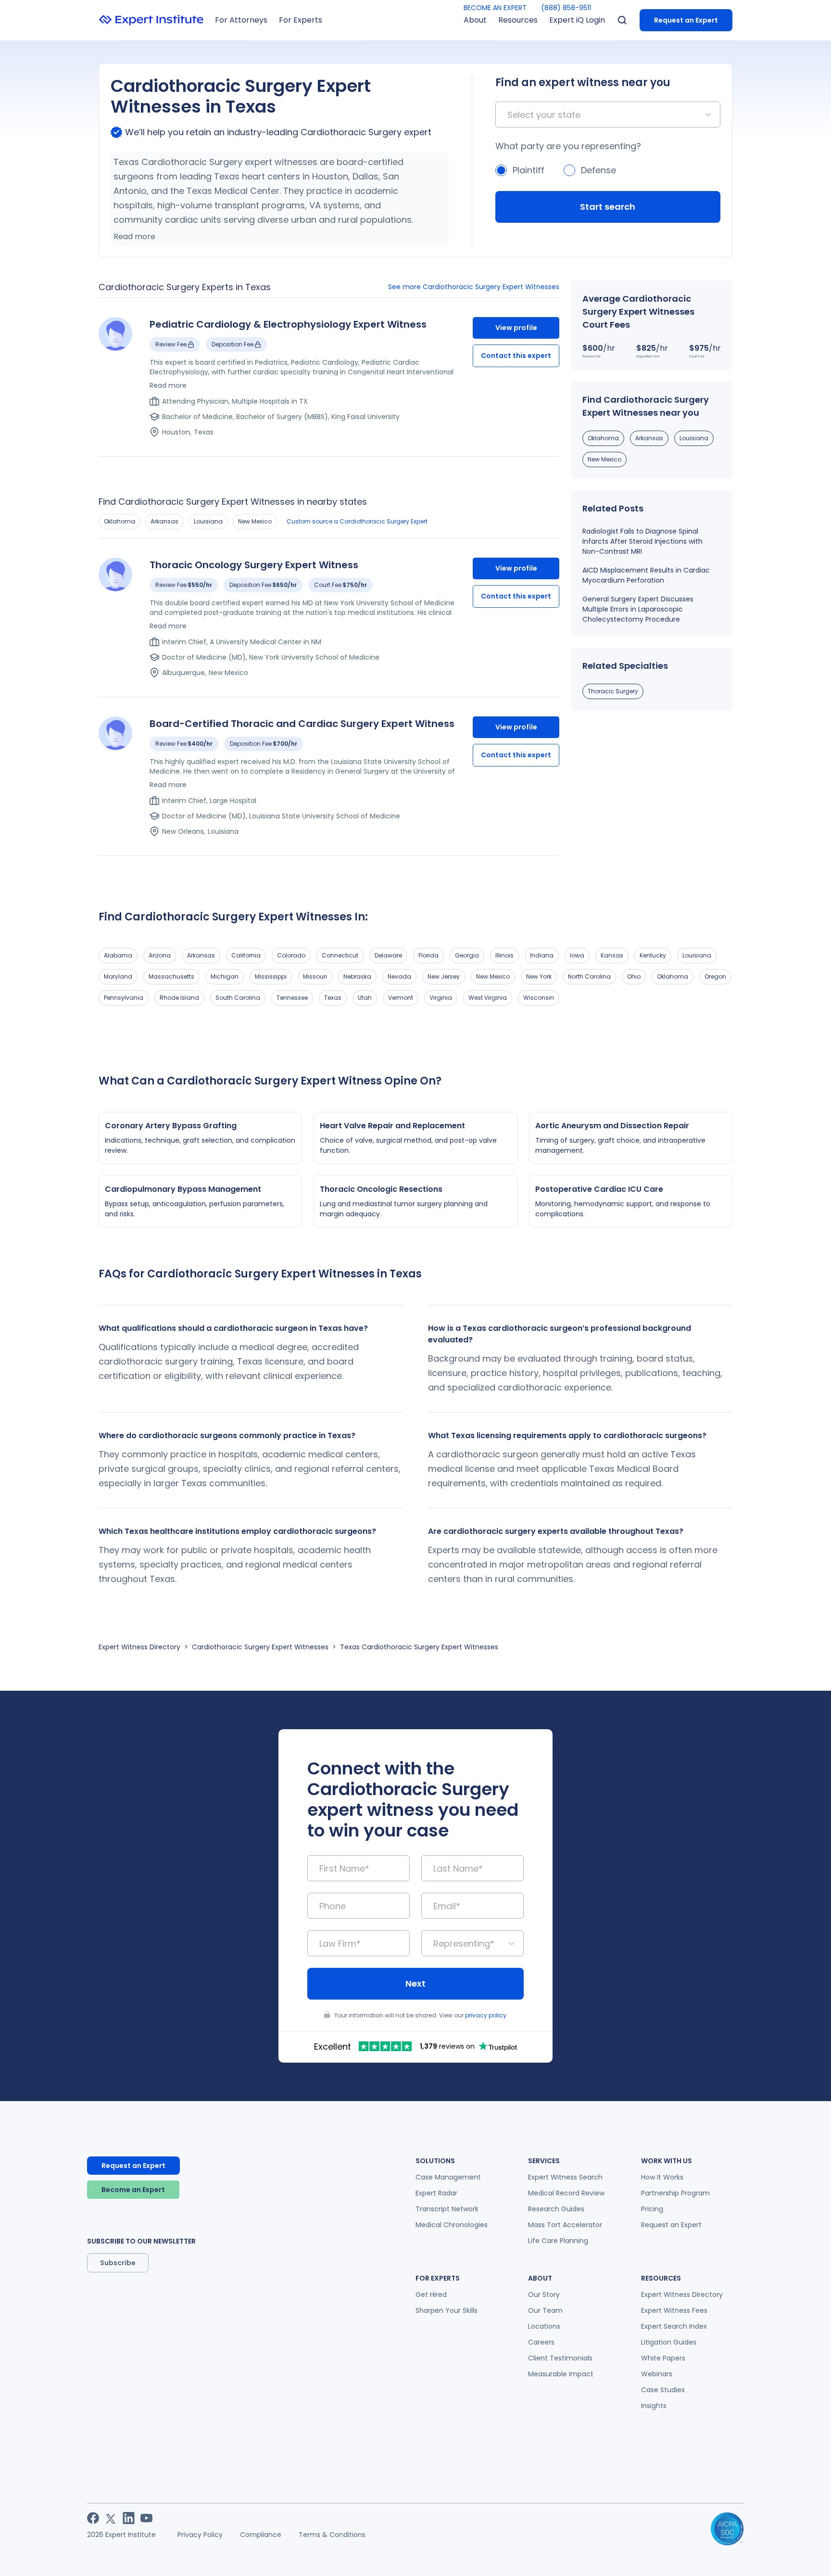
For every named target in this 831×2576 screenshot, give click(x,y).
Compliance (261, 2535)
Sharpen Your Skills (447, 2310)
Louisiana (208, 521)
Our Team (545, 2310)
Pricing (652, 2209)
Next (415, 1983)
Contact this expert (516, 356)
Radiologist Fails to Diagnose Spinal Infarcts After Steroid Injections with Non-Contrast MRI (642, 541)
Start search (608, 207)
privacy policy (486, 2015)
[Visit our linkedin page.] (129, 2518)
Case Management (448, 2177)
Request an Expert (686, 20)
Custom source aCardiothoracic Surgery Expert (357, 521)
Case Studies (663, 2390)
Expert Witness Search (565, 2177)
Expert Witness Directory (139, 1647)
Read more (134, 236)
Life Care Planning (558, 2241)
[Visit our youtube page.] (146, 2518)
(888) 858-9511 (566, 8)
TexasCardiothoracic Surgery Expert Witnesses (419, 1647)
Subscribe (118, 2263)
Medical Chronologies (452, 2225)
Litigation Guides (669, 2342)
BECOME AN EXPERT (495, 8)
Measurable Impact (561, 2374)
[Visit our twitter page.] (111, 2518)
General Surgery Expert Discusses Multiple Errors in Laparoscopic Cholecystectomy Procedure (638, 609)
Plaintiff (529, 170)
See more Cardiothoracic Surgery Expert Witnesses (474, 287)
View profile (516, 328)
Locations (544, 2326)
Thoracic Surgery (613, 691)
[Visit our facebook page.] (93, 2518)
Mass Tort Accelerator (565, 2225)
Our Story (544, 2295)
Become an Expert (133, 2190)
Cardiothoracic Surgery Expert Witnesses (260, 1647)
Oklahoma (120, 521)
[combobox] (509, 115)
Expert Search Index (674, 2326)
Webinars (657, 2374)
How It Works (662, 2177)
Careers (541, 2342)
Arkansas (164, 521)
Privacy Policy (200, 2535)
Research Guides (556, 2209)
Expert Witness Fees (674, 2310)
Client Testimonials (560, 2358)
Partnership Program (675, 2193)
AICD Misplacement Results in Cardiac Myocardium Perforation (646, 575)
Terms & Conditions (332, 2535)
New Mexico (255, 521)
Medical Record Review (566, 2193)
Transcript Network (447, 2209)
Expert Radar (436, 2193)
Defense (598, 170)
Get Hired (431, 2295)
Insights (654, 2406)
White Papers (663, 2358)
